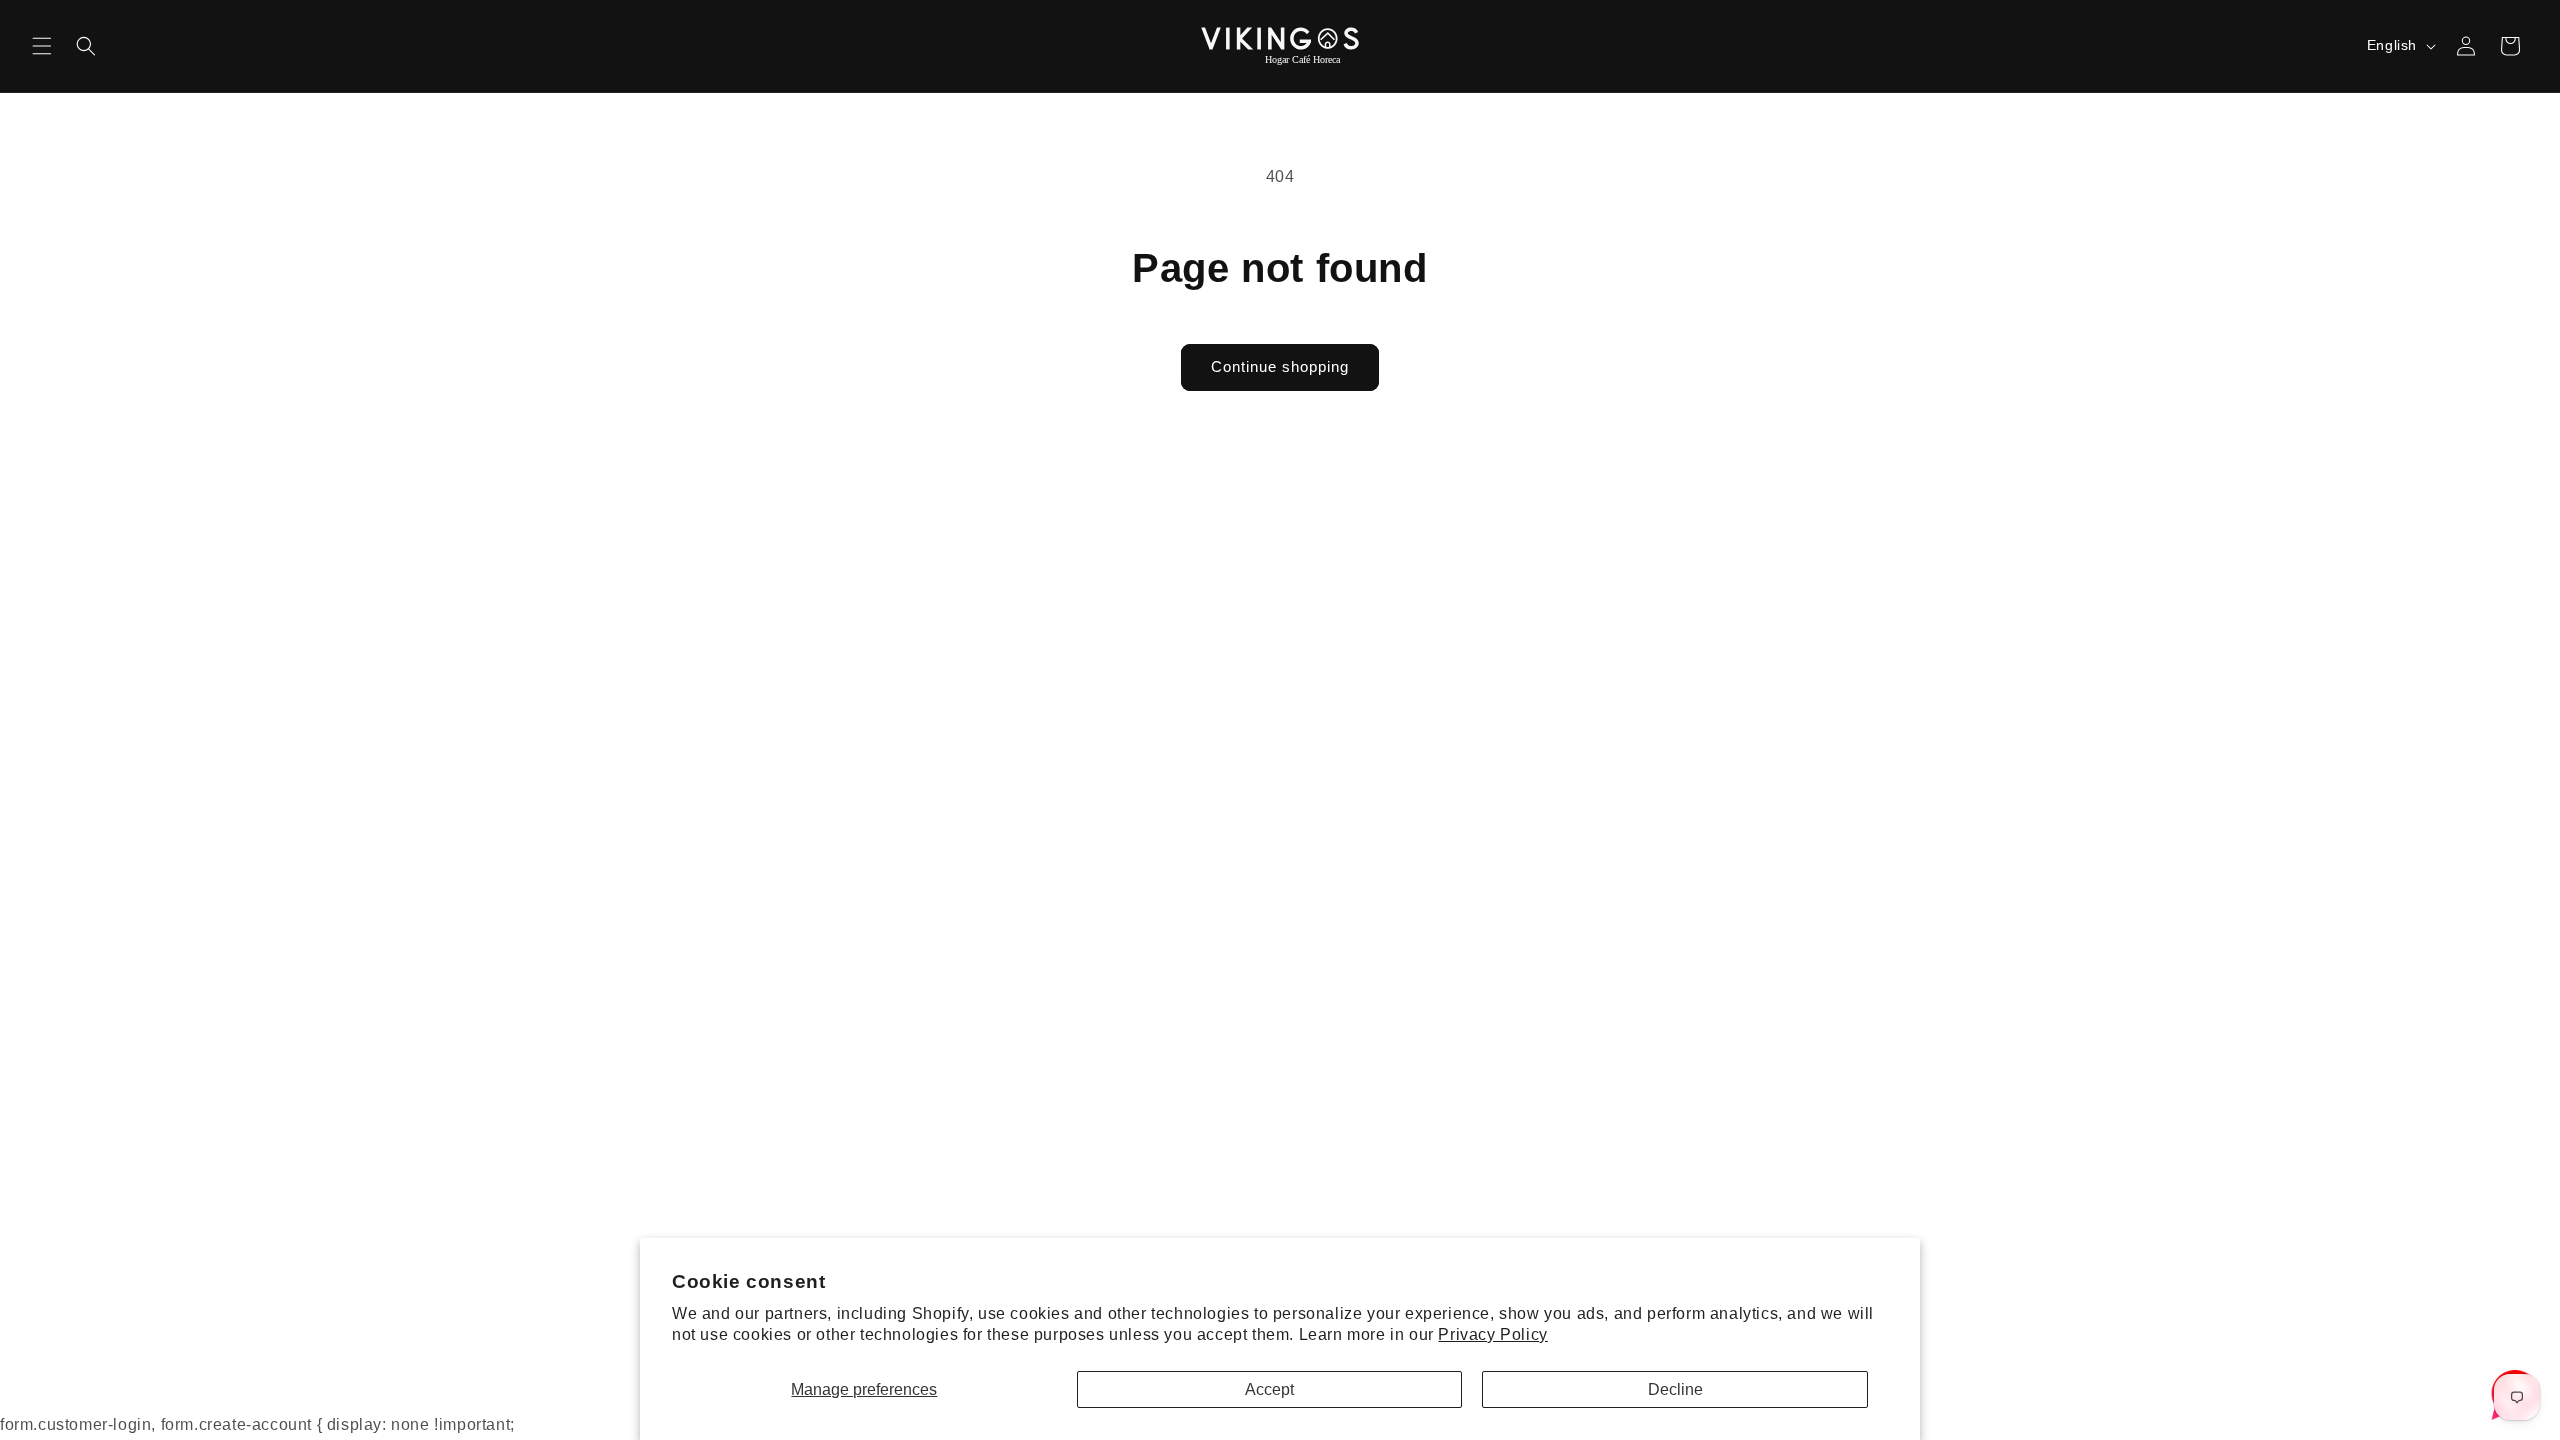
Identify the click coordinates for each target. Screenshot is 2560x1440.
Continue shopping (1280, 366)
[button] (42, 46)
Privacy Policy (1492, 1334)
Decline (1675, 1389)
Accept (1269, 1389)
